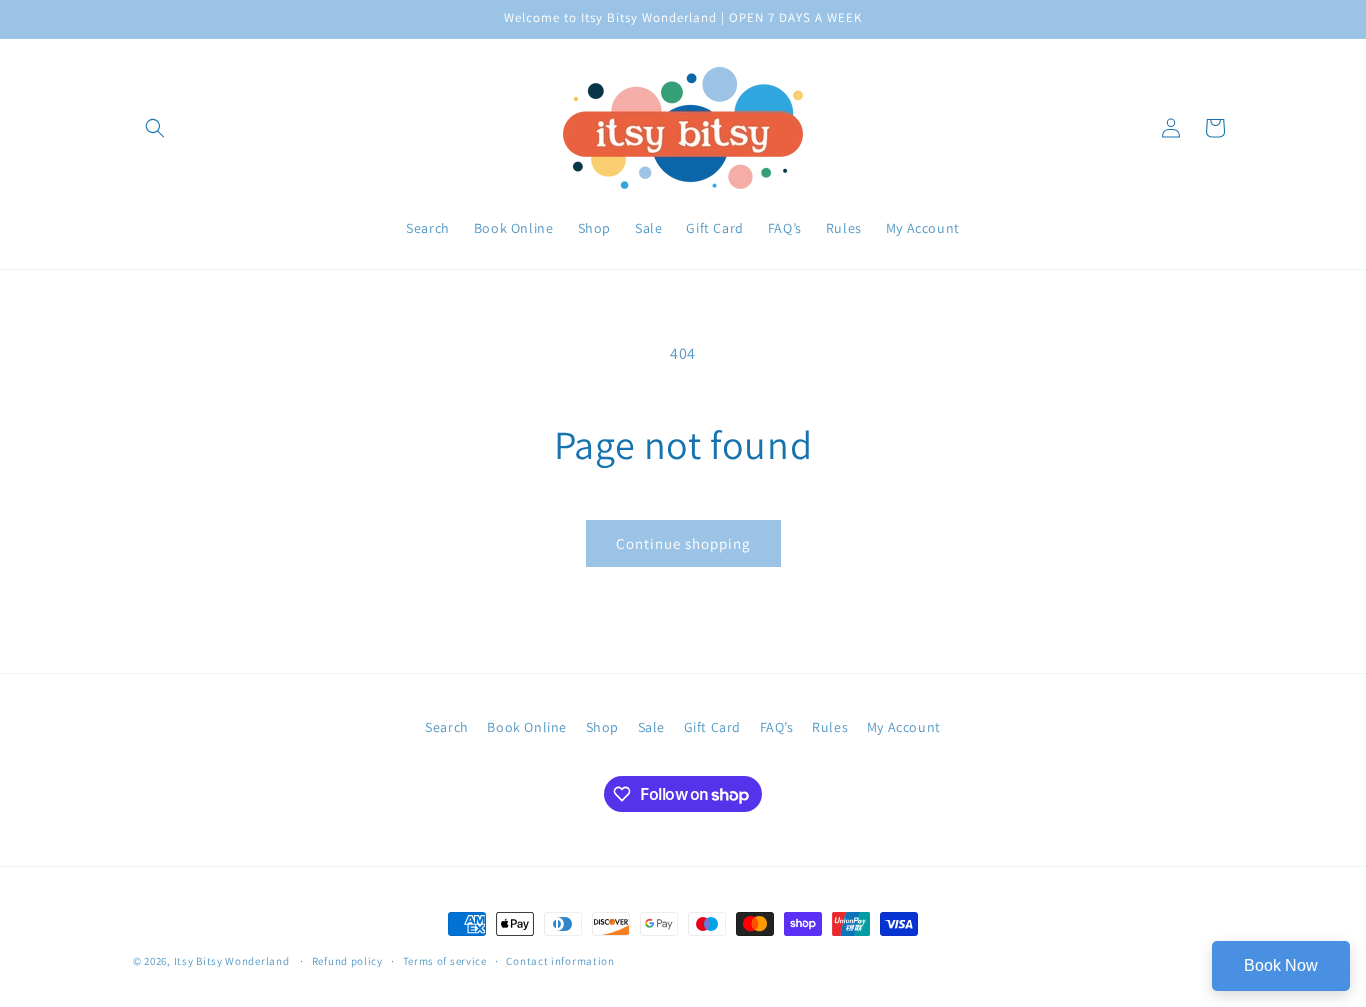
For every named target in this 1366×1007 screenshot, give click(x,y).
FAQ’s (777, 727)
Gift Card (712, 727)
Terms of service (445, 961)
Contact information (560, 961)
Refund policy (347, 961)
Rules (830, 727)
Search (447, 727)
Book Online (527, 727)
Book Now (1281, 965)
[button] (155, 128)
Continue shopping (683, 543)
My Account (904, 727)
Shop (602, 727)
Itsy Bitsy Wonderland (232, 961)
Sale (651, 727)
